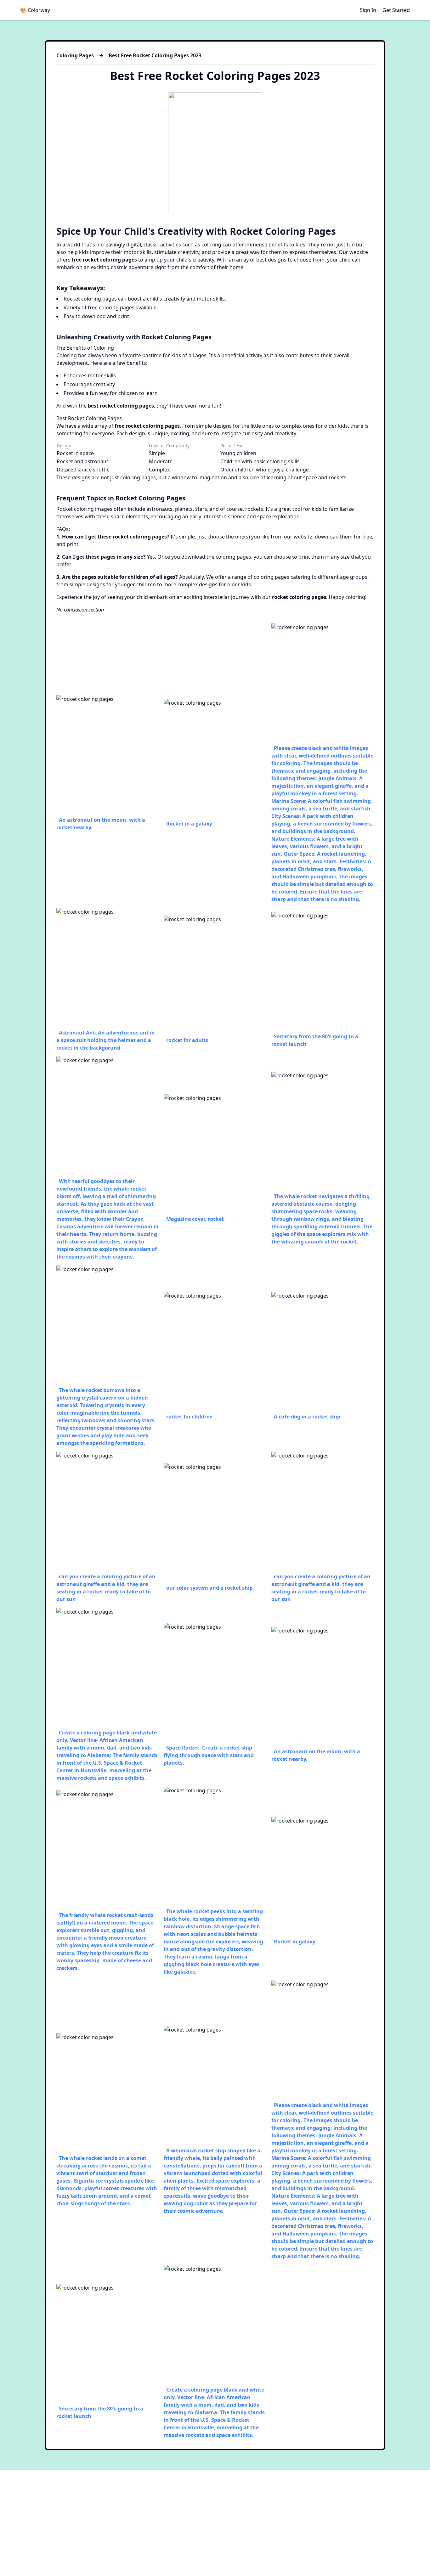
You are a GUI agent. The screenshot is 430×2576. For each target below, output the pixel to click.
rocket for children (190, 1417)
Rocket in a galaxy (189, 824)
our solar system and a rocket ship (209, 1588)
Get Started (396, 10)
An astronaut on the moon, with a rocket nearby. (101, 824)
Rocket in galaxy (295, 1942)
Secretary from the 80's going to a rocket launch (315, 1040)
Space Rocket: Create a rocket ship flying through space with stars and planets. (209, 1755)
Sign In (368, 10)
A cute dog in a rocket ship (307, 1417)
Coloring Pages (75, 55)
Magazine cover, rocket (195, 1219)
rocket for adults (187, 1040)
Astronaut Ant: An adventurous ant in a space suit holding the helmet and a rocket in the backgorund (106, 1040)
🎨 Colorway (35, 10)
